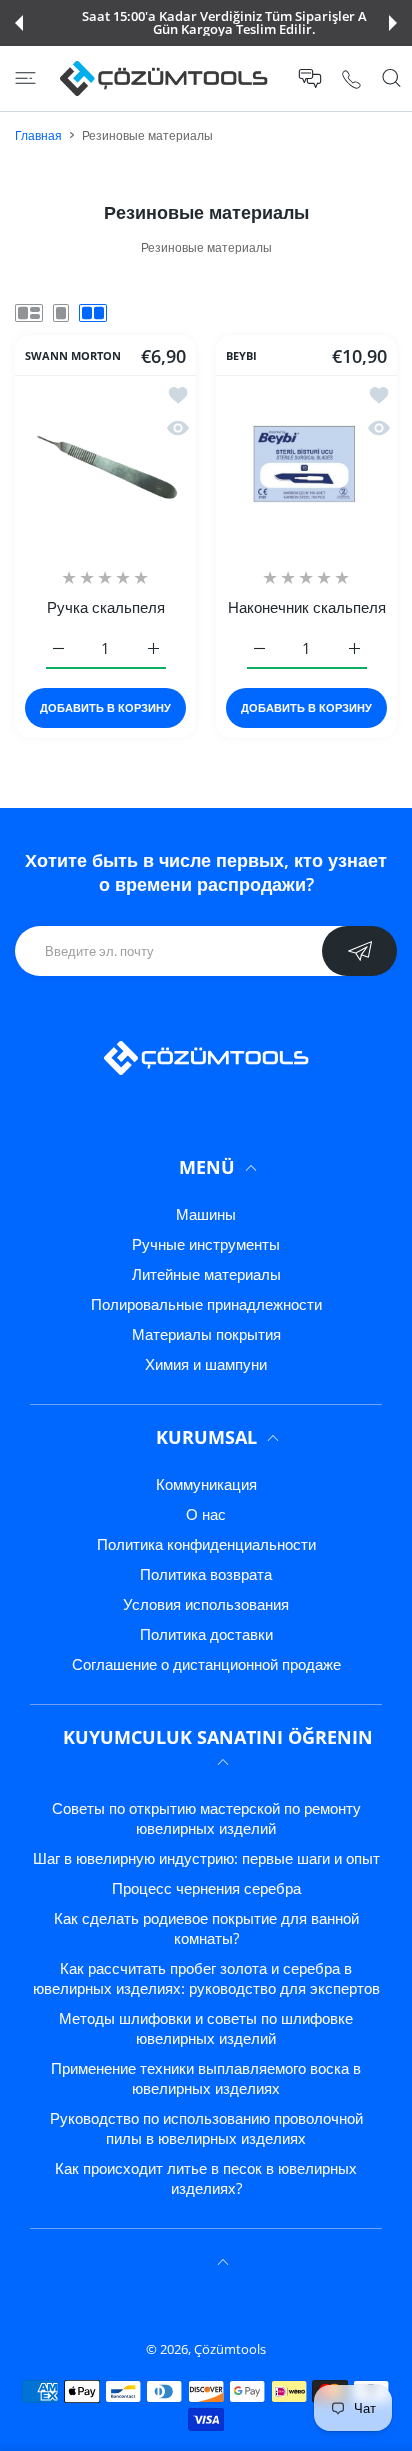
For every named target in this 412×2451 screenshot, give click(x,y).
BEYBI (241, 355)
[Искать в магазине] (391, 78)
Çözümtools (230, 2349)
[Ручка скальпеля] (105, 465)
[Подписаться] (359, 951)
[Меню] (25, 78)
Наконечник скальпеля (307, 607)
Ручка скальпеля (106, 607)
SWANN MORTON (73, 355)
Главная (38, 135)
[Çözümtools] (164, 78)
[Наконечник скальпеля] (306, 465)
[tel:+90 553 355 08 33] (351, 78)
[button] (19, 23)
